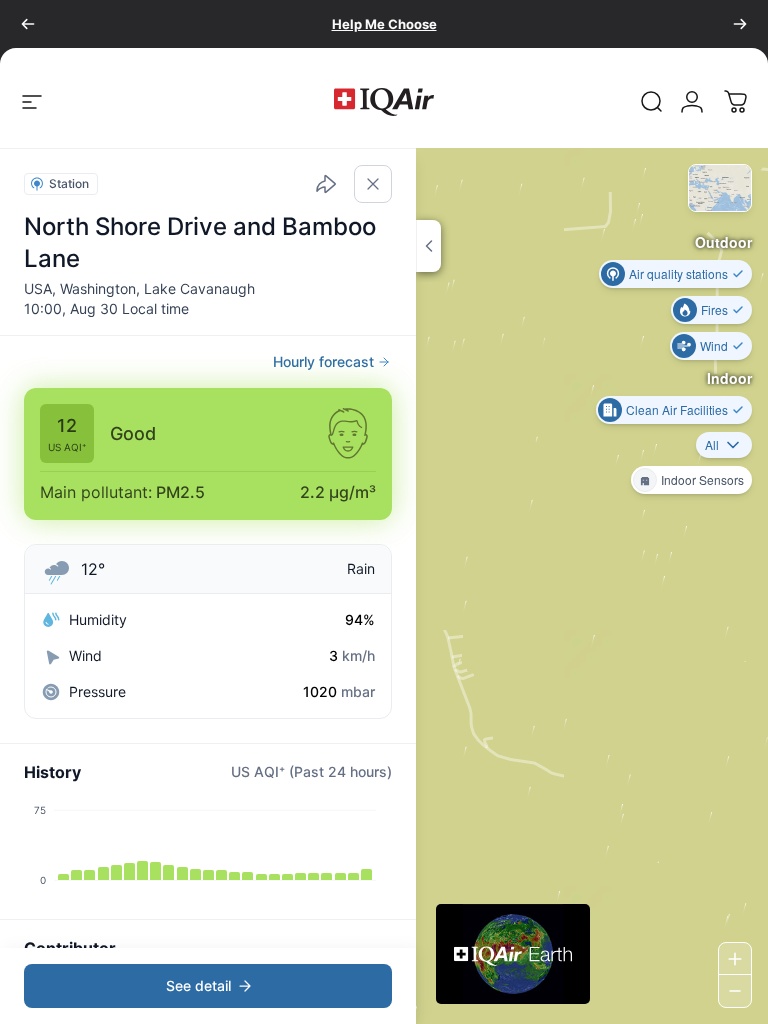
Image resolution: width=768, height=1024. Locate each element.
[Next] (740, 24)
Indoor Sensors (702, 479)
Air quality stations (678, 273)
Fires (714, 309)
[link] (652, 102)
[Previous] (28, 24)
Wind (714, 345)
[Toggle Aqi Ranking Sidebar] (428, 246)
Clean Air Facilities (677, 409)
